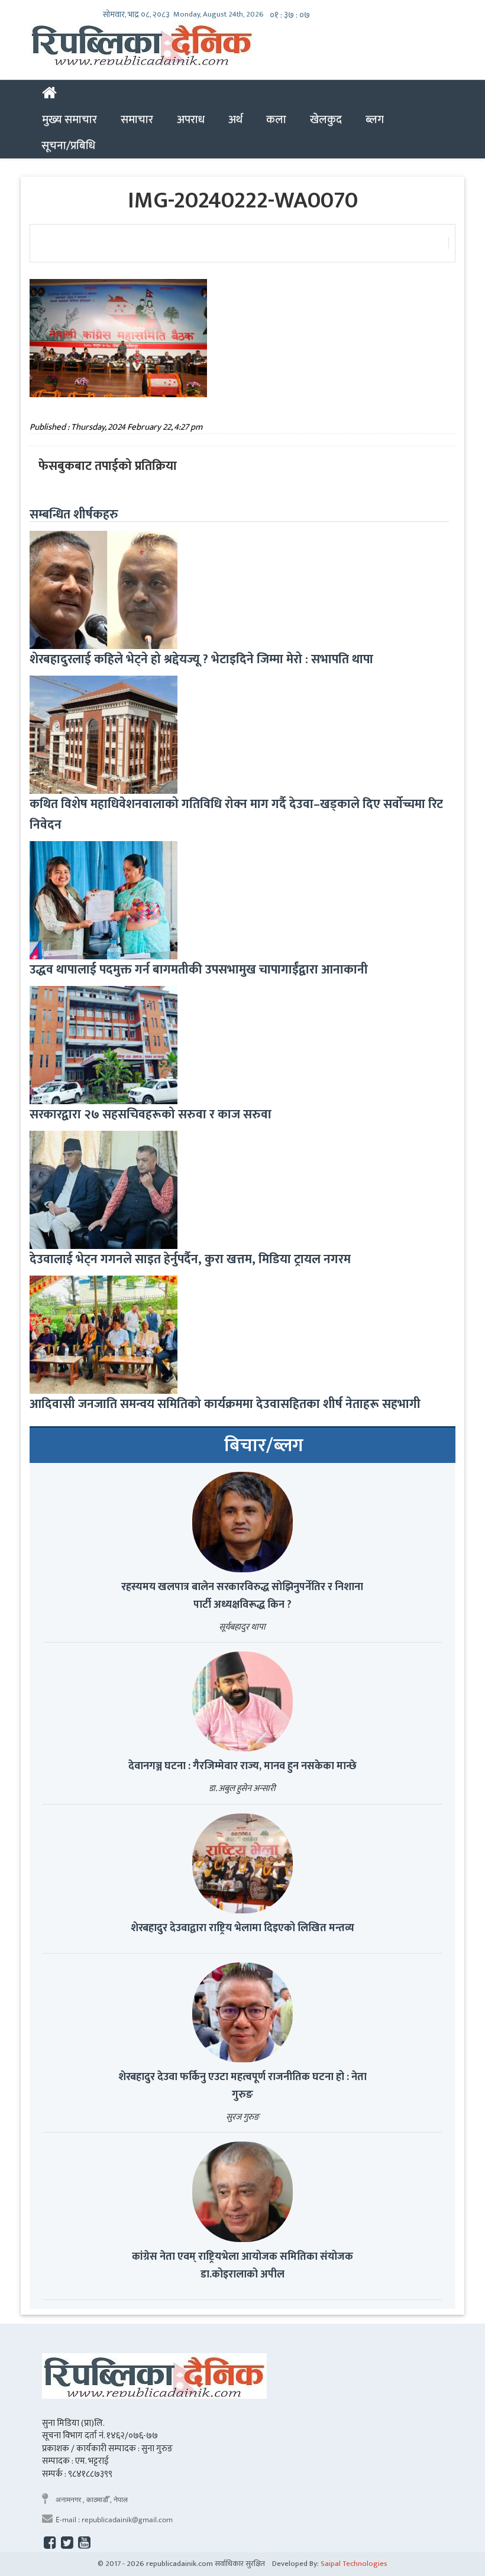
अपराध (191, 119)
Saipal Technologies (354, 2564)
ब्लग (375, 119)
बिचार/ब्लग (264, 1446)
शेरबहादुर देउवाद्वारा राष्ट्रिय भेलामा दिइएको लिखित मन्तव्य (242, 1928)
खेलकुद (326, 119)
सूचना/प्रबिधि (68, 145)
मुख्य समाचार (69, 119)
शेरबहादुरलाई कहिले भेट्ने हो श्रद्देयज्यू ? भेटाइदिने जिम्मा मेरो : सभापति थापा (201, 659)
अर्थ (235, 119)
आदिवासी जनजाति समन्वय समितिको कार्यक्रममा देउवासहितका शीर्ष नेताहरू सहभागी (225, 1404)
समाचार (137, 119)
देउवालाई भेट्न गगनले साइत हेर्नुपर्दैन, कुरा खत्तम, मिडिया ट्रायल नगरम (190, 1259)
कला (276, 119)
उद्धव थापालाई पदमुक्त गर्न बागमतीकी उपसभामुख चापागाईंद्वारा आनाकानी (199, 970)
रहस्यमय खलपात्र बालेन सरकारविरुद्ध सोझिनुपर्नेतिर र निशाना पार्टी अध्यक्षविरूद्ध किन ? (242, 1596)
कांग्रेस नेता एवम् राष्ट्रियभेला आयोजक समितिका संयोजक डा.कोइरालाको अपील (242, 2266)
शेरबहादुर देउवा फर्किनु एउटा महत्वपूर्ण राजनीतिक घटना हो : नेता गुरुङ (242, 2086)
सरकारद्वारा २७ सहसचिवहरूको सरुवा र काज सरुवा (151, 1115)
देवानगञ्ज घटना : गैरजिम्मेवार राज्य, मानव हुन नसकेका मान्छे (242, 1766)
